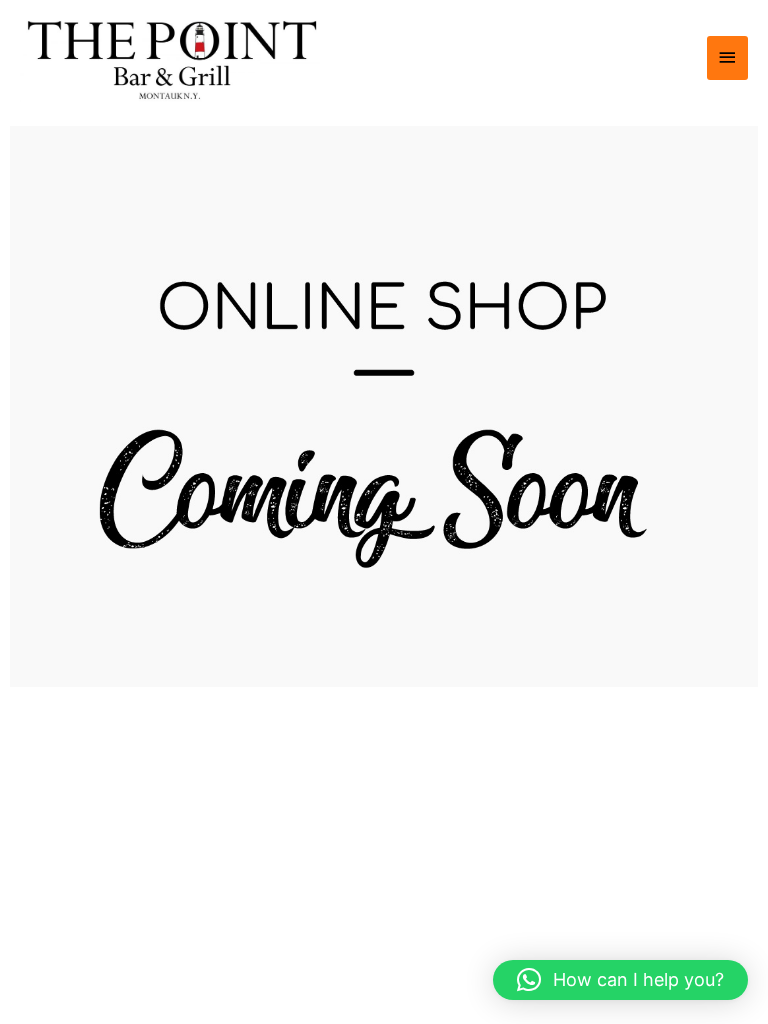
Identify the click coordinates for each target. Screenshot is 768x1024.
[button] (620, 980)
